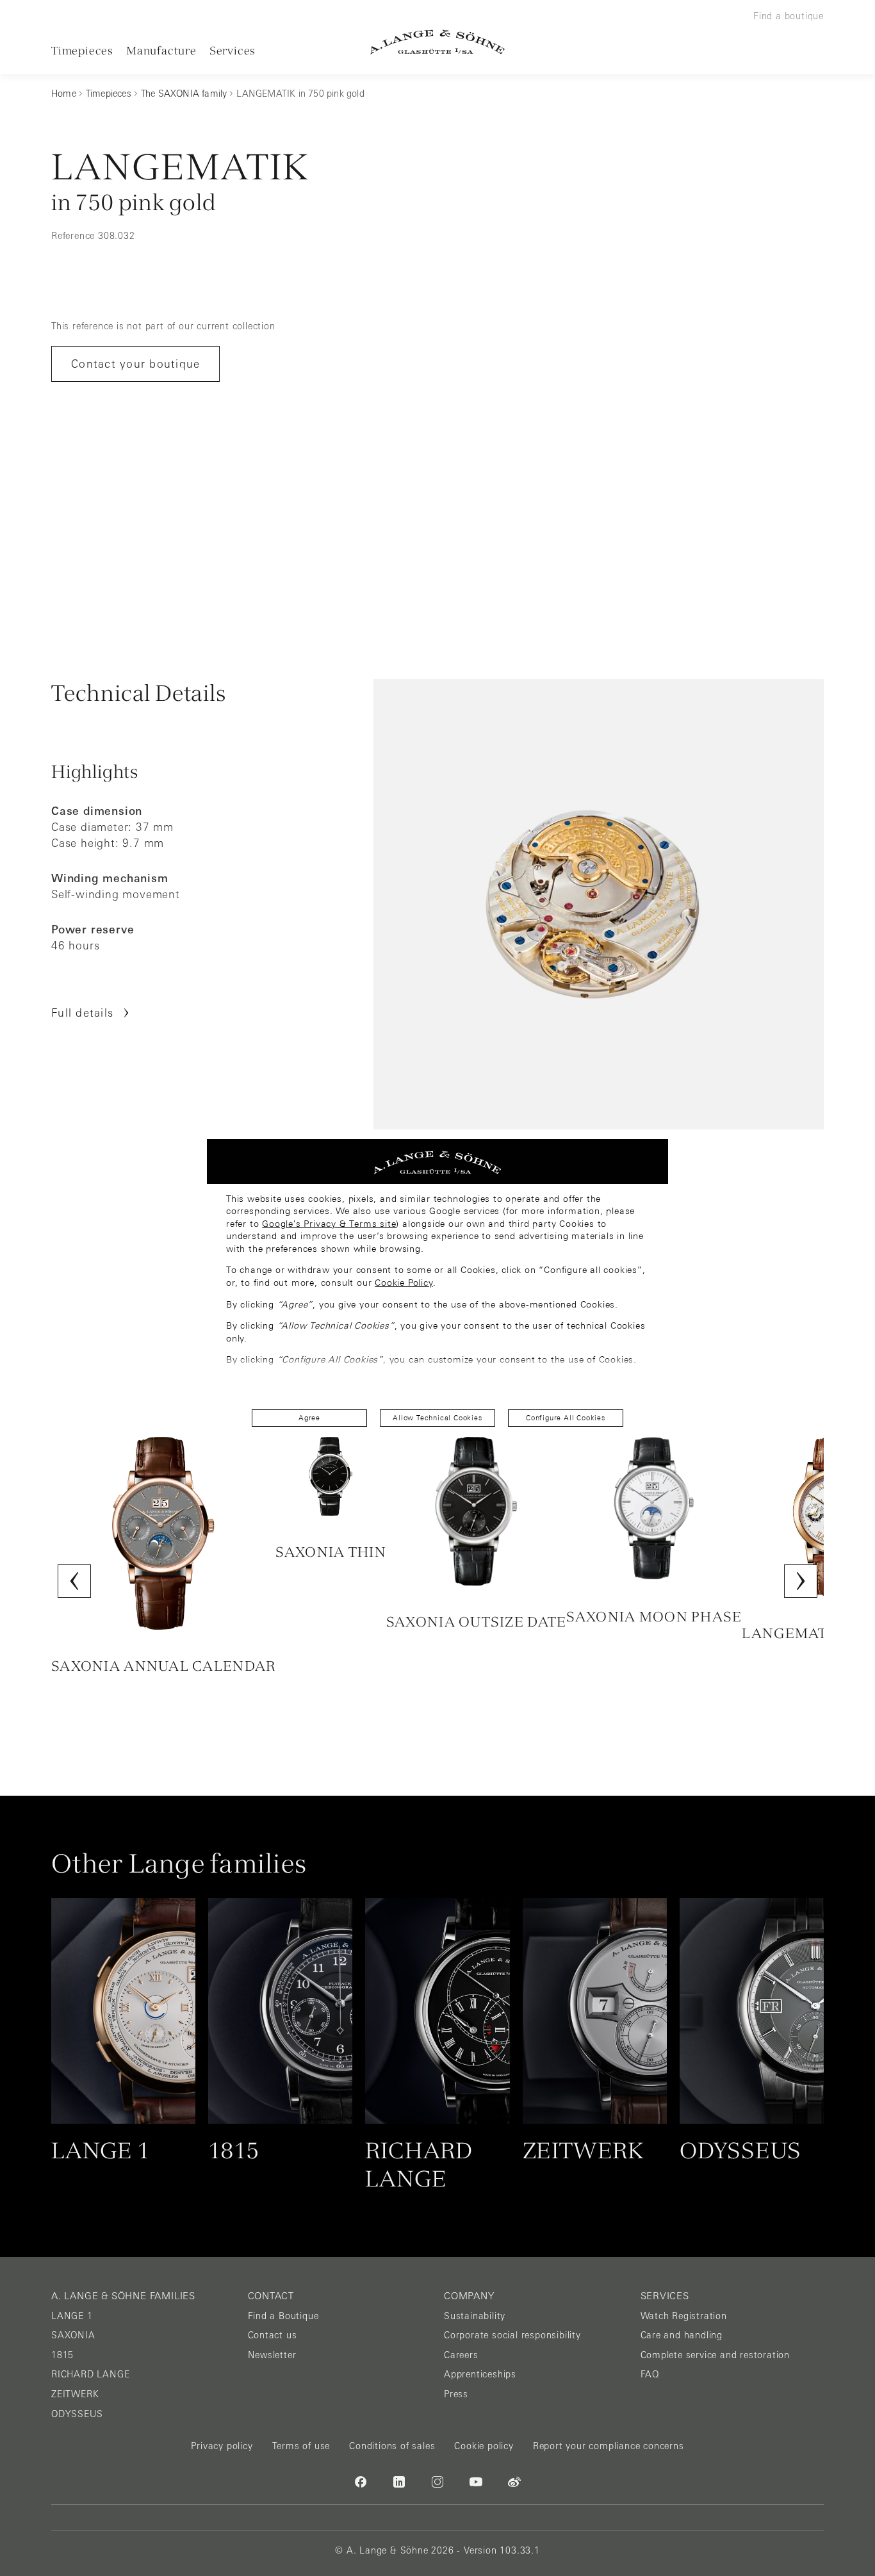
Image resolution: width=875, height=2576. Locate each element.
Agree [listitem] (309, 1418)
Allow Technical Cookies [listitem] (437, 1418)
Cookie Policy (404, 1283)
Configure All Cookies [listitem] (566, 1418)
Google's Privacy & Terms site (329, 1224)
